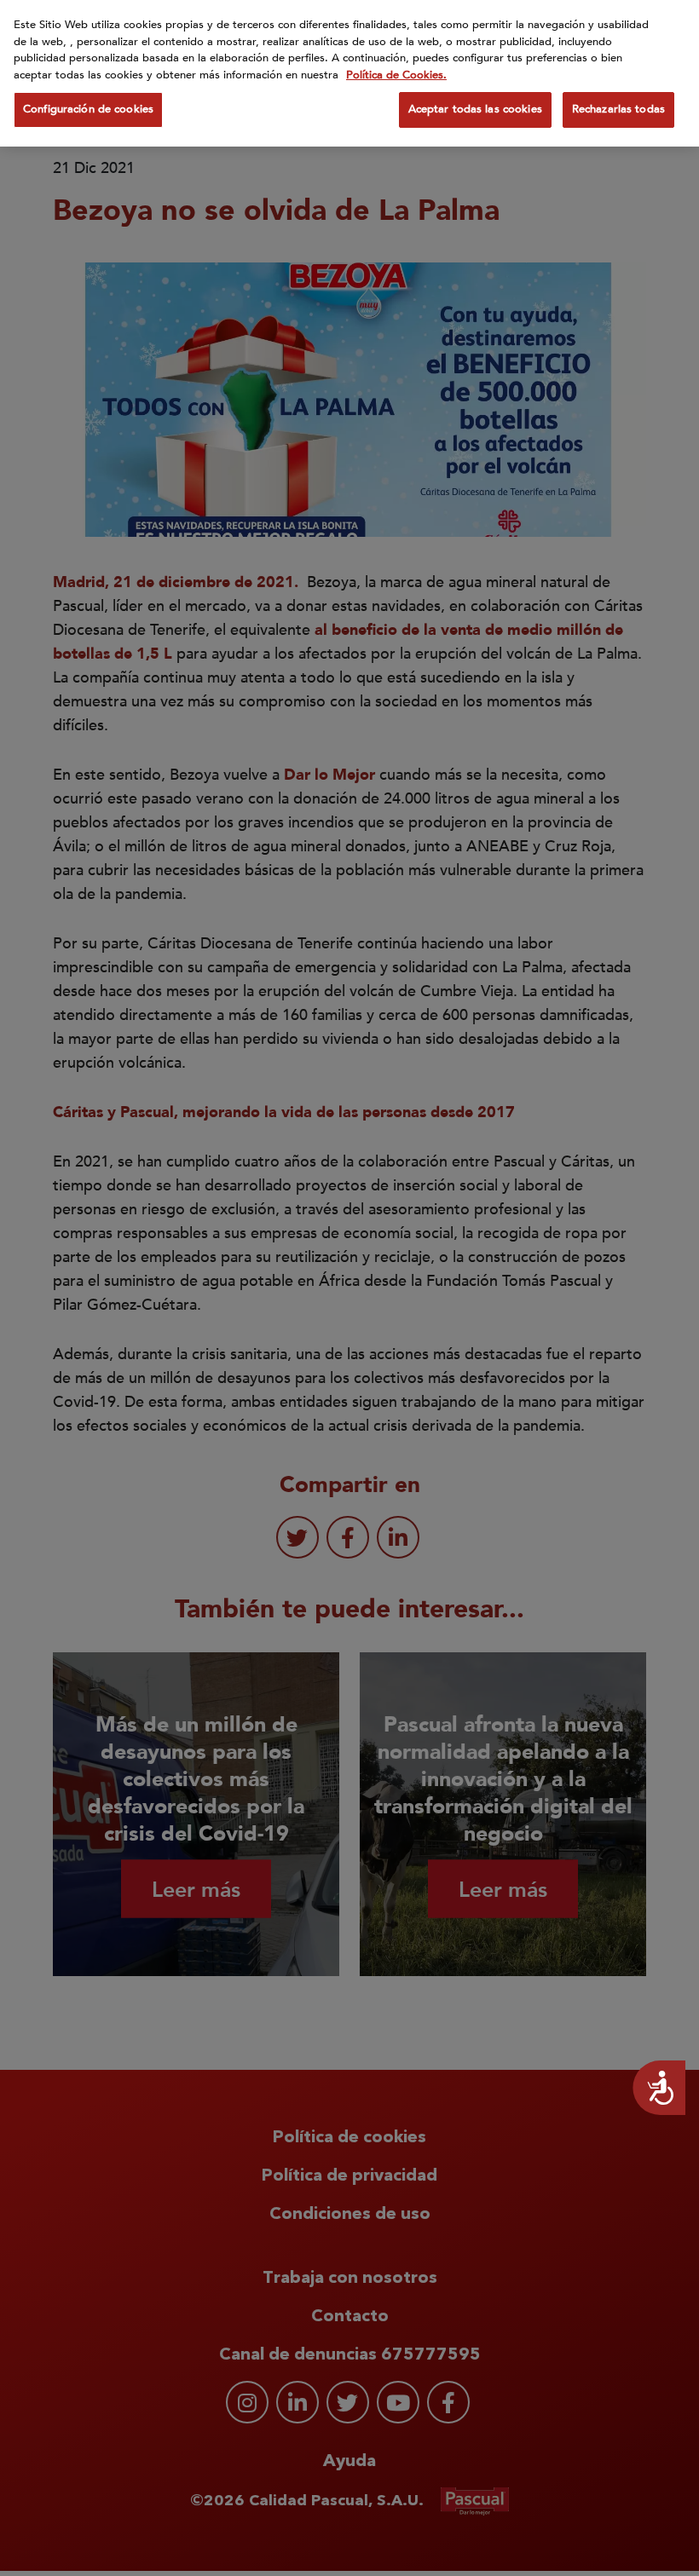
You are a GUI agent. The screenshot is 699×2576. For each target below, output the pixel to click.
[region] (349, 73)
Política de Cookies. (396, 75)
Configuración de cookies (88, 109)
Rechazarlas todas (618, 109)
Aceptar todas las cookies (475, 109)
